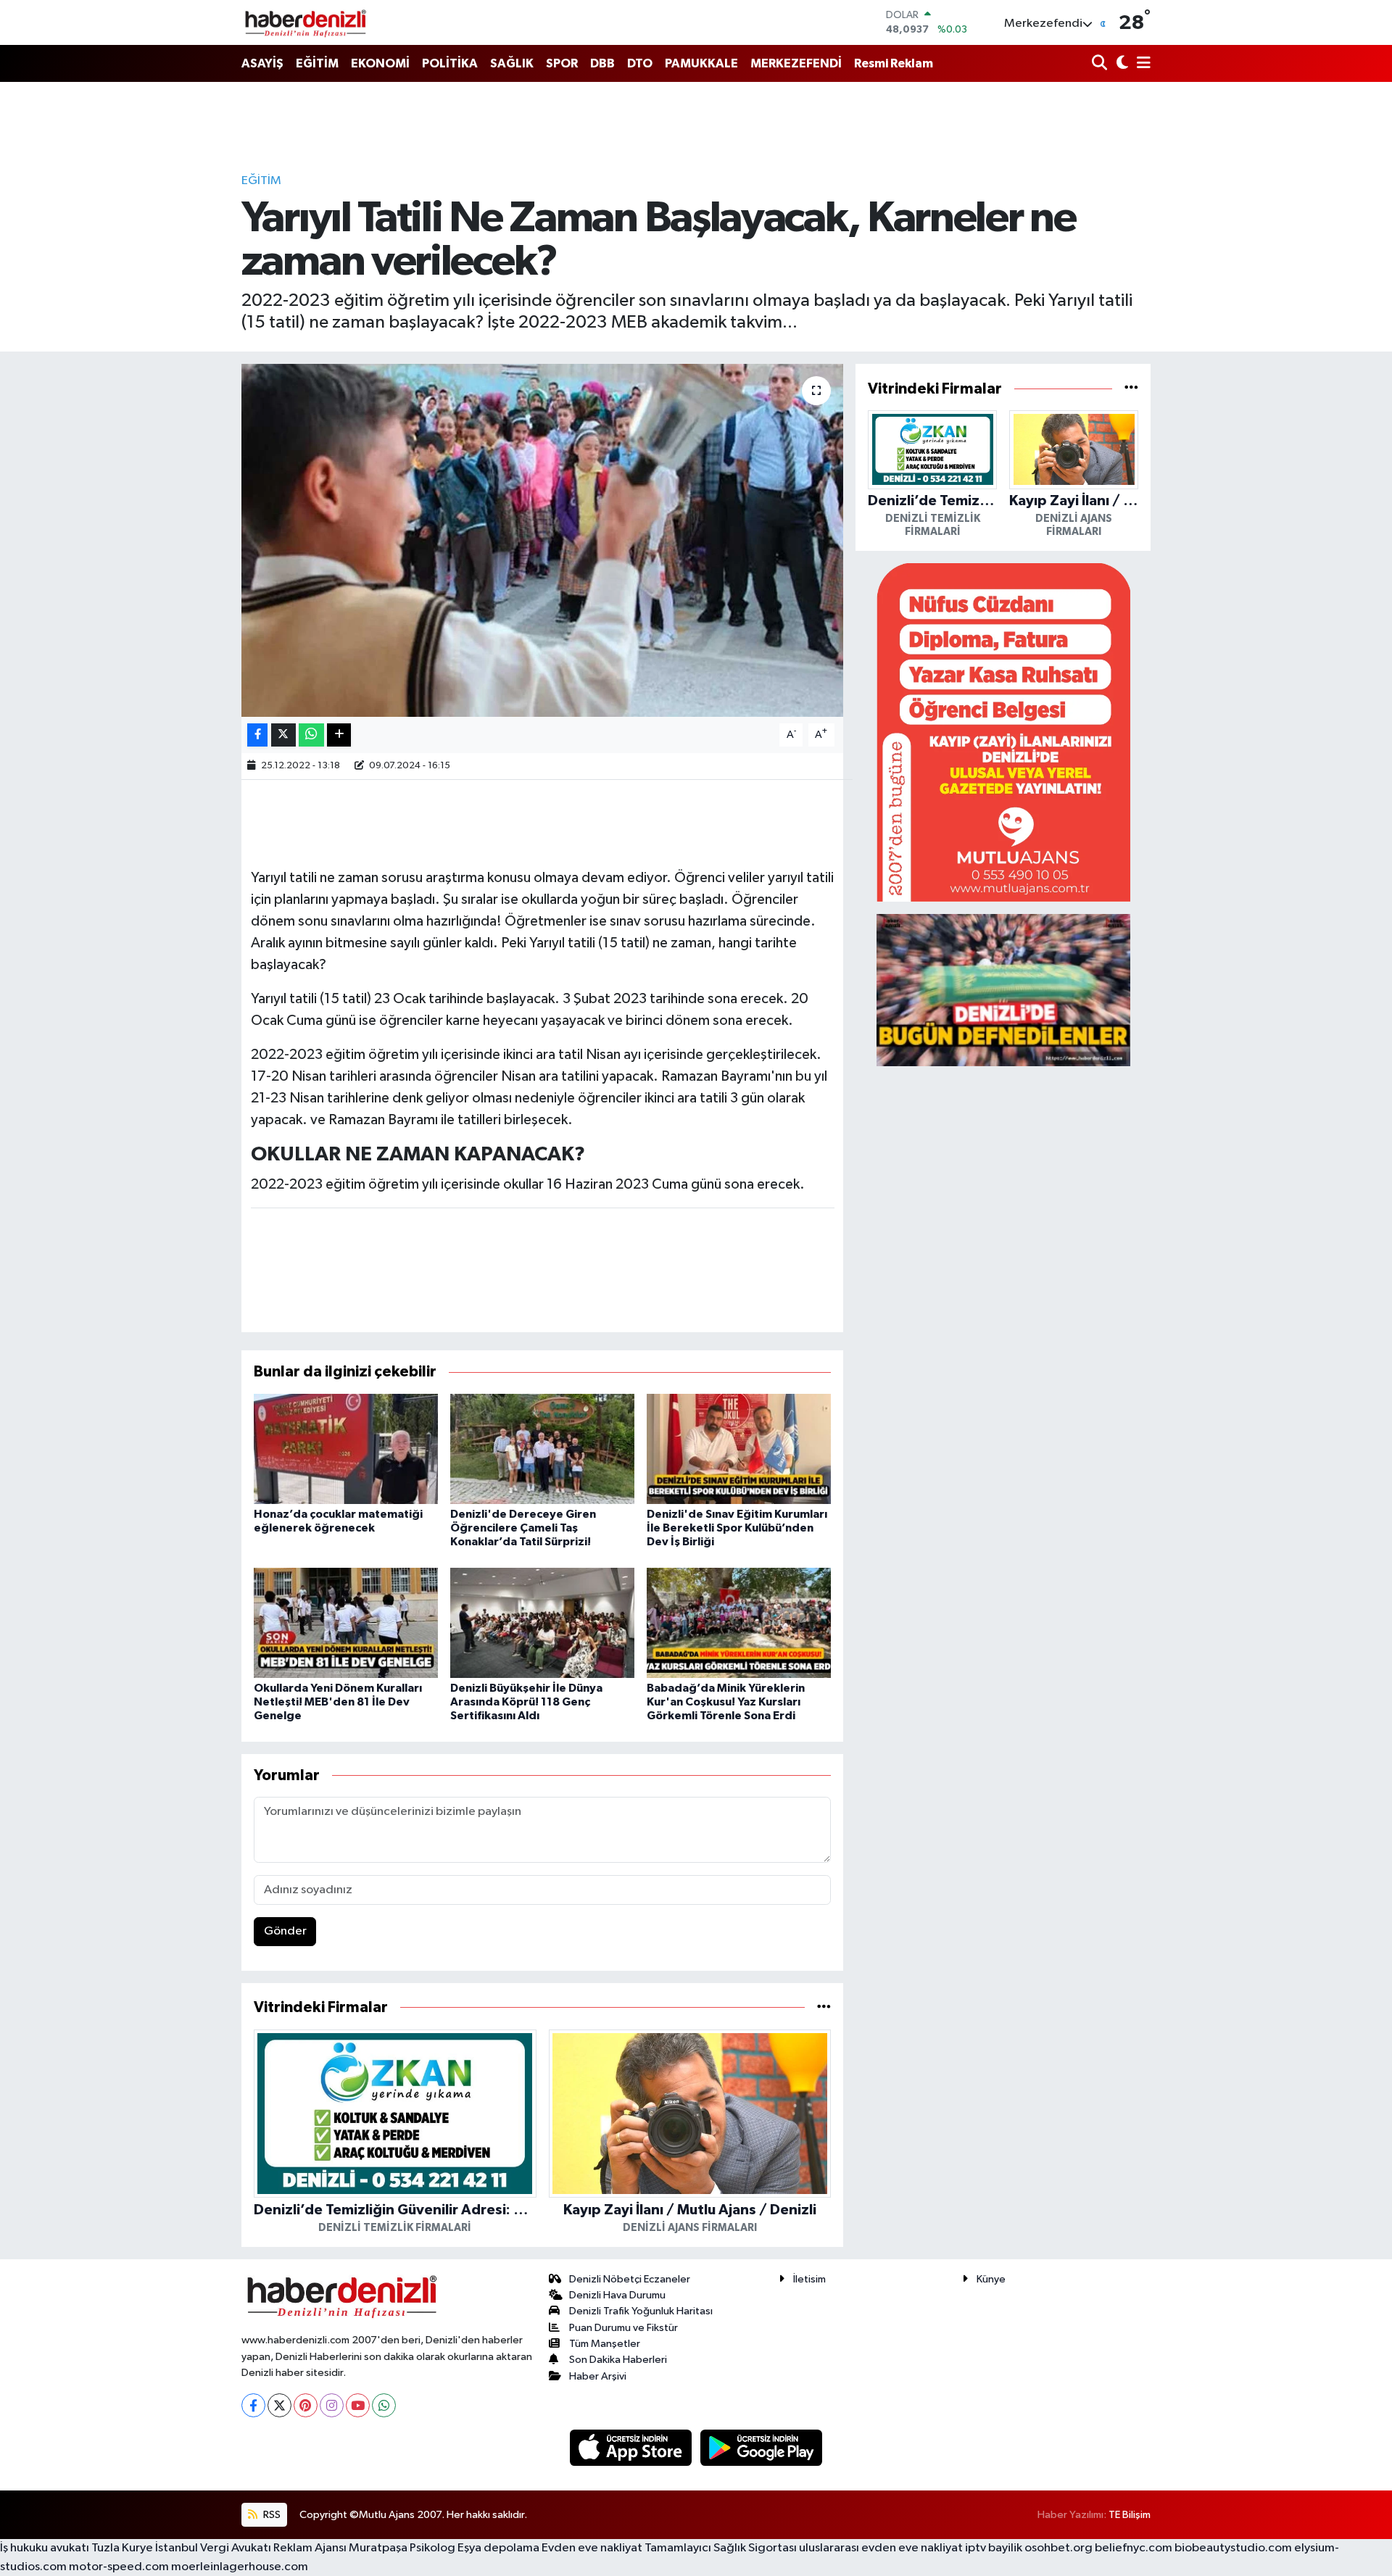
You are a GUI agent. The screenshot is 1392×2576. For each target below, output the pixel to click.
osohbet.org (1058, 2548)
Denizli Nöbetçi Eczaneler (630, 2279)
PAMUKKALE (701, 63)
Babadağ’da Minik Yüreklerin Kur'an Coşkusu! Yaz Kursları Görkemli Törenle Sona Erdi (726, 1702)
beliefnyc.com (1134, 2548)
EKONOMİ (380, 63)
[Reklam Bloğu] (1003, 732)
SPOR (562, 63)
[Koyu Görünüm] (1120, 64)
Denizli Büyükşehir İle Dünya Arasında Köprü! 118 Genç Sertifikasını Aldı (526, 1702)
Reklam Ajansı (310, 2548)
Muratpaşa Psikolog (402, 2548)
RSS (271, 2515)
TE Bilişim (1130, 2515)
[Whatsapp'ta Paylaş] (311, 735)
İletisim (809, 2279)
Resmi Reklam (894, 63)
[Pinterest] (306, 2405)
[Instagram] (332, 2405)
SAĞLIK (512, 63)
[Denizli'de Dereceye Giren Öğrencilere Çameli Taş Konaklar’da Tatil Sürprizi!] (542, 1449)
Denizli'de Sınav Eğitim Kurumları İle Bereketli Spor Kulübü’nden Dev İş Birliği (737, 1528)
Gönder (285, 1931)
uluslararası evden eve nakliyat (881, 2548)
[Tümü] (824, 2007)
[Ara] (1101, 64)
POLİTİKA (450, 63)
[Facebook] (253, 2405)
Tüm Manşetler (605, 2344)
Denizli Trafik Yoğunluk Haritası (641, 2311)
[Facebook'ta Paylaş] (257, 735)
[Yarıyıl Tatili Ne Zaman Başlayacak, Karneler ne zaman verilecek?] (543, 540)
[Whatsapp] (384, 2405)
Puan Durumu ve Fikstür (623, 2328)
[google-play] (762, 2447)
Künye (991, 2279)
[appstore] (632, 2447)
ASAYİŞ (262, 63)
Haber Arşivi (598, 2376)
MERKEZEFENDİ (796, 63)
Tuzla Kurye (122, 2548)
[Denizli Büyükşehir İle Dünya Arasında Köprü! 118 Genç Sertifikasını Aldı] (542, 1623)
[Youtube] (358, 2405)
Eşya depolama (498, 2548)
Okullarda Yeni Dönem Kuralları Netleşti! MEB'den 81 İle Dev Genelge (338, 1702)
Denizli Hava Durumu (617, 2295)
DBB (602, 63)
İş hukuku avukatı (45, 2548)
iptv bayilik (994, 2548)
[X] (279, 2405)
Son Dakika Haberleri (618, 2360)
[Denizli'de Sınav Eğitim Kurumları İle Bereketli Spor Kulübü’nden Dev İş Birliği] (739, 1449)
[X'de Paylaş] (283, 735)
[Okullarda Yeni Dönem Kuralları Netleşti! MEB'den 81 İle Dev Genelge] (346, 1623)
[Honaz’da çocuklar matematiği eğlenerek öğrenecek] (346, 1449)
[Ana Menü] (1141, 64)
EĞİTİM (317, 63)
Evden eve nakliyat (592, 2548)
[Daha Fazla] (339, 735)
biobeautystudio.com (1233, 2548)
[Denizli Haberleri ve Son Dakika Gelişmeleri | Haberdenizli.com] (305, 22)
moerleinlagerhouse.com (240, 2567)
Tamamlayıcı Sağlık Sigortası (721, 2548)
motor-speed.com (119, 2567)
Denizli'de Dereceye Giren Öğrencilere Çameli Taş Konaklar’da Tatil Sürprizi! (523, 1528)
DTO (640, 63)
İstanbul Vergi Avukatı (213, 2548)
